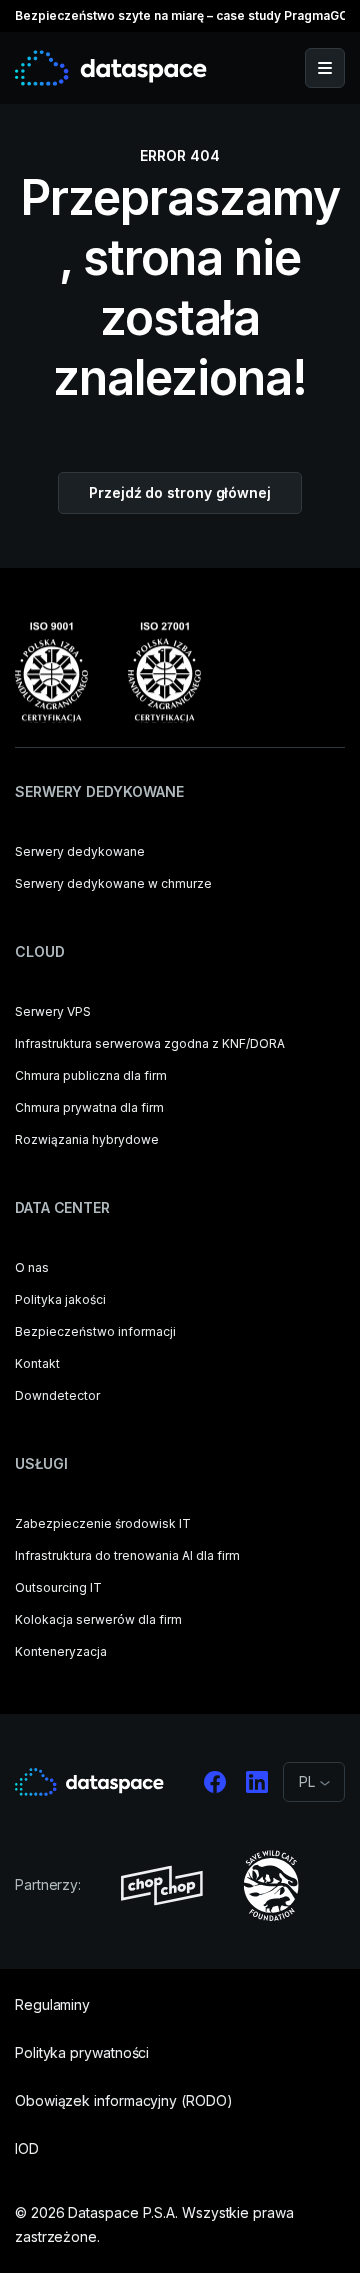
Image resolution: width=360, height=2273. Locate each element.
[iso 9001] (51, 672)
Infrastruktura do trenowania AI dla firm (127, 1555)
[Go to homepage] (111, 68)
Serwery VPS (53, 1011)
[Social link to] (215, 1782)
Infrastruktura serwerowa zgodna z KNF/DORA (150, 1043)
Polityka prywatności (82, 2052)
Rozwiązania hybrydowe (87, 1139)
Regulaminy (52, 2004)
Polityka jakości (60, 1299)
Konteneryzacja (61, 1651)
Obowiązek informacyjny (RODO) (124, 2100)
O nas (32, 1267)
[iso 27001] (164, 672)
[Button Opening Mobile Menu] (325, 68)
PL (307, 1830)
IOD (27, 2148)
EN (308, 1854)
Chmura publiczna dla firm (91, 1075)
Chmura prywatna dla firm (89, 1107)
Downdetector (57, 1395)
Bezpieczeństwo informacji (95, 1331)
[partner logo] (162, 1885)
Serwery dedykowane (80, 851)
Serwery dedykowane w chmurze (113, 883)
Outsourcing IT (58, 1587)
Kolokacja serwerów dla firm (98, 1619)
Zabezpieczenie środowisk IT (103, 1523)
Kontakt (37, 1363)
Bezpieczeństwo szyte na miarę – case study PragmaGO (182, 15)
